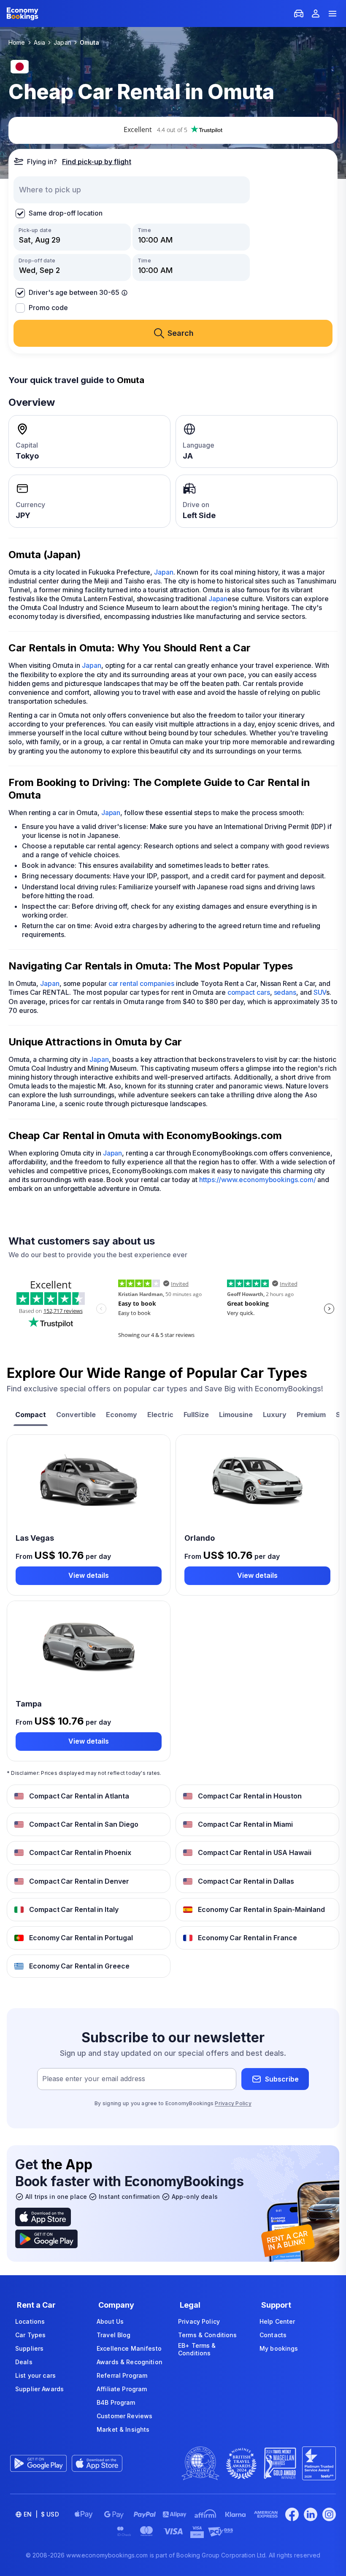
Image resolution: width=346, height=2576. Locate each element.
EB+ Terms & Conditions (197, 2349)
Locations (30, 2321)
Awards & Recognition (130, 2362)
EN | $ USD (41, 2514)
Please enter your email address (94, 2079)
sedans (285, 992)
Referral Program (122, 2375)
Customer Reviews (124, 2416)
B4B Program (116, 2402)
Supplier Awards (39, 2389)
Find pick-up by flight (97, 162)
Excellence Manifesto (129, 2348)
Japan (164, 572)
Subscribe (282, 2079)
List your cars (35, 2375)
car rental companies (141, 983)
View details (89, 1575)
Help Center (277, 2321)
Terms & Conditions (208, 2335)
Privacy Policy (233, 2103)
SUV (320, 992)
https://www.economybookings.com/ (257, 1180)
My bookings (279, 2348)
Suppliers (29, 2348)
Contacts (273, 2335)
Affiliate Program (122, 2389)
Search (181, 333)
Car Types (30, 2335)
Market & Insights (123, 2429)
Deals (24, 2362)
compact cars (249, 992)
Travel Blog (114, 2335)
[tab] (31, 1416)
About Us (110, 2321)
